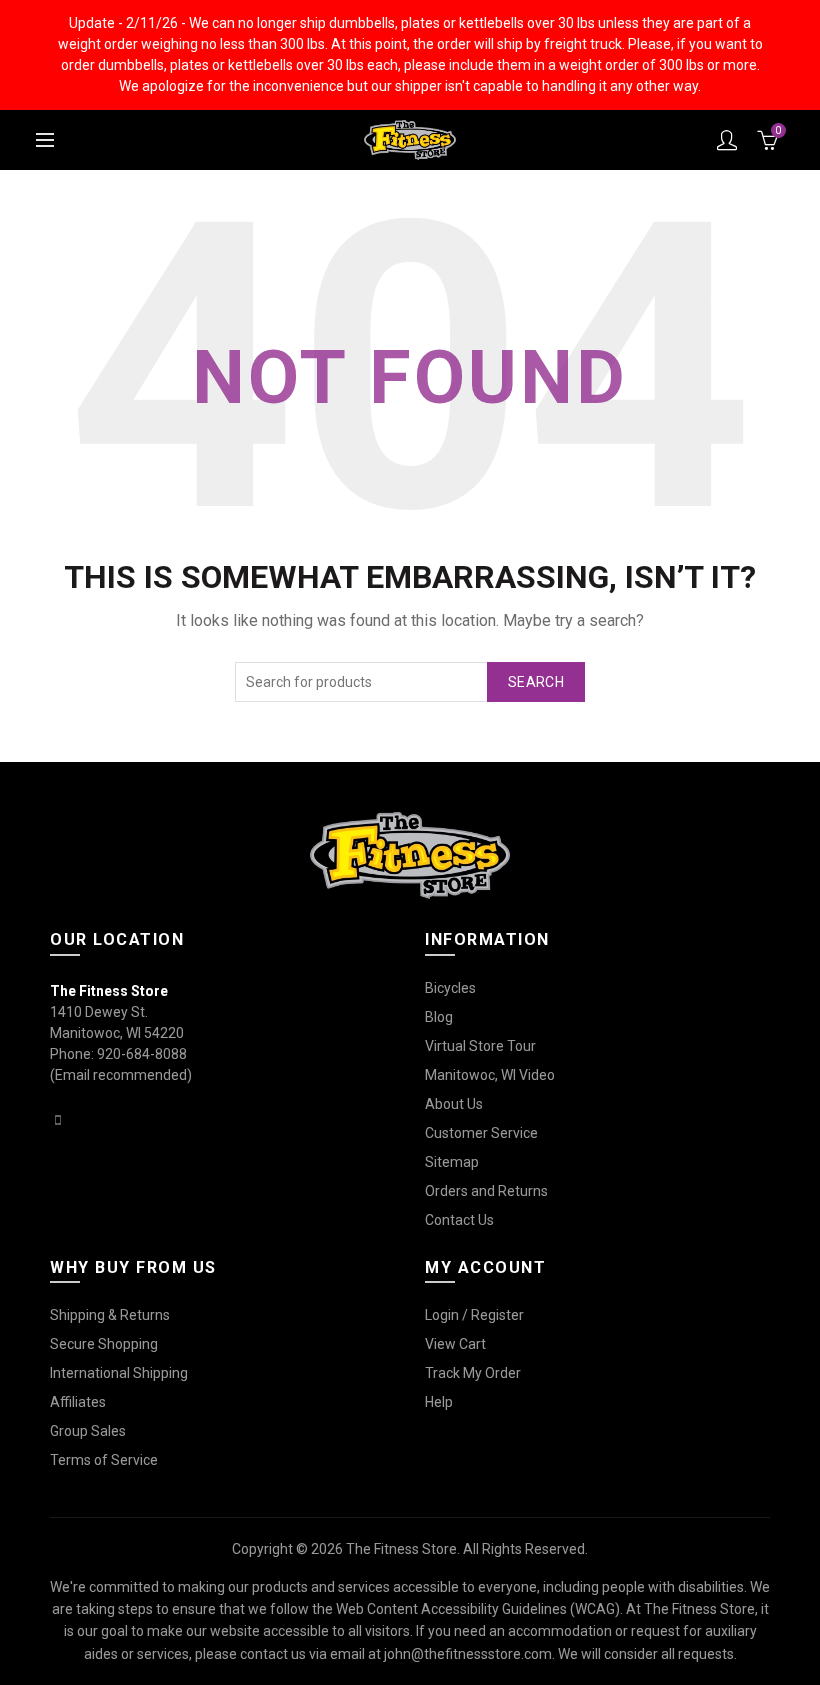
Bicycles (450, 988)
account (727, 140)
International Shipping (119, 1373)
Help (439, 1402)
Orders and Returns (486, 1191)
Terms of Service (104, 1460)
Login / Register (474, 1315)
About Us (454, 1104)
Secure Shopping (104, 1344)
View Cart (455, 1344)
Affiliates (78, 1402)
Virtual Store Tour (480, 1046)
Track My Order (473, 1373)
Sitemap (452, 1162)
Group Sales (88, 1431)
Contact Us (459, 1220)
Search (536, 682)
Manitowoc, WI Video (490, 1075)
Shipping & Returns (110, 1315)
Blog (439, 1017)
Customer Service (481, 1133)
